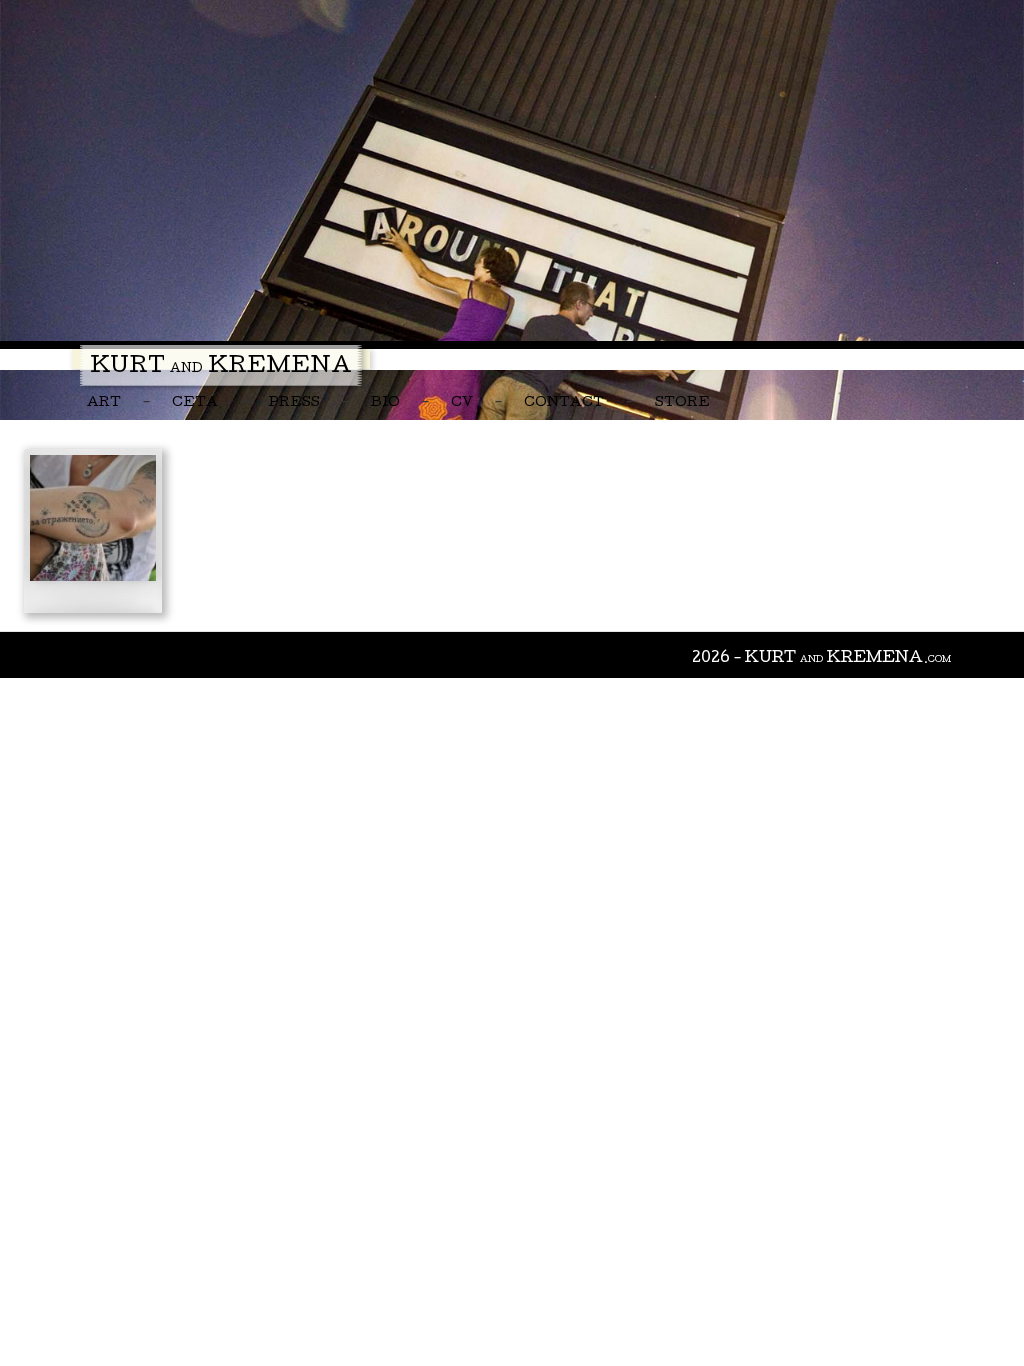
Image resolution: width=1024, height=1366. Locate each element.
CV (462, 403)
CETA (195, 403)
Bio (385, 403)
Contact (564, 403)
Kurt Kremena (221, 368)
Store (682, 403)
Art (104, 403)
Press (294, 403)
